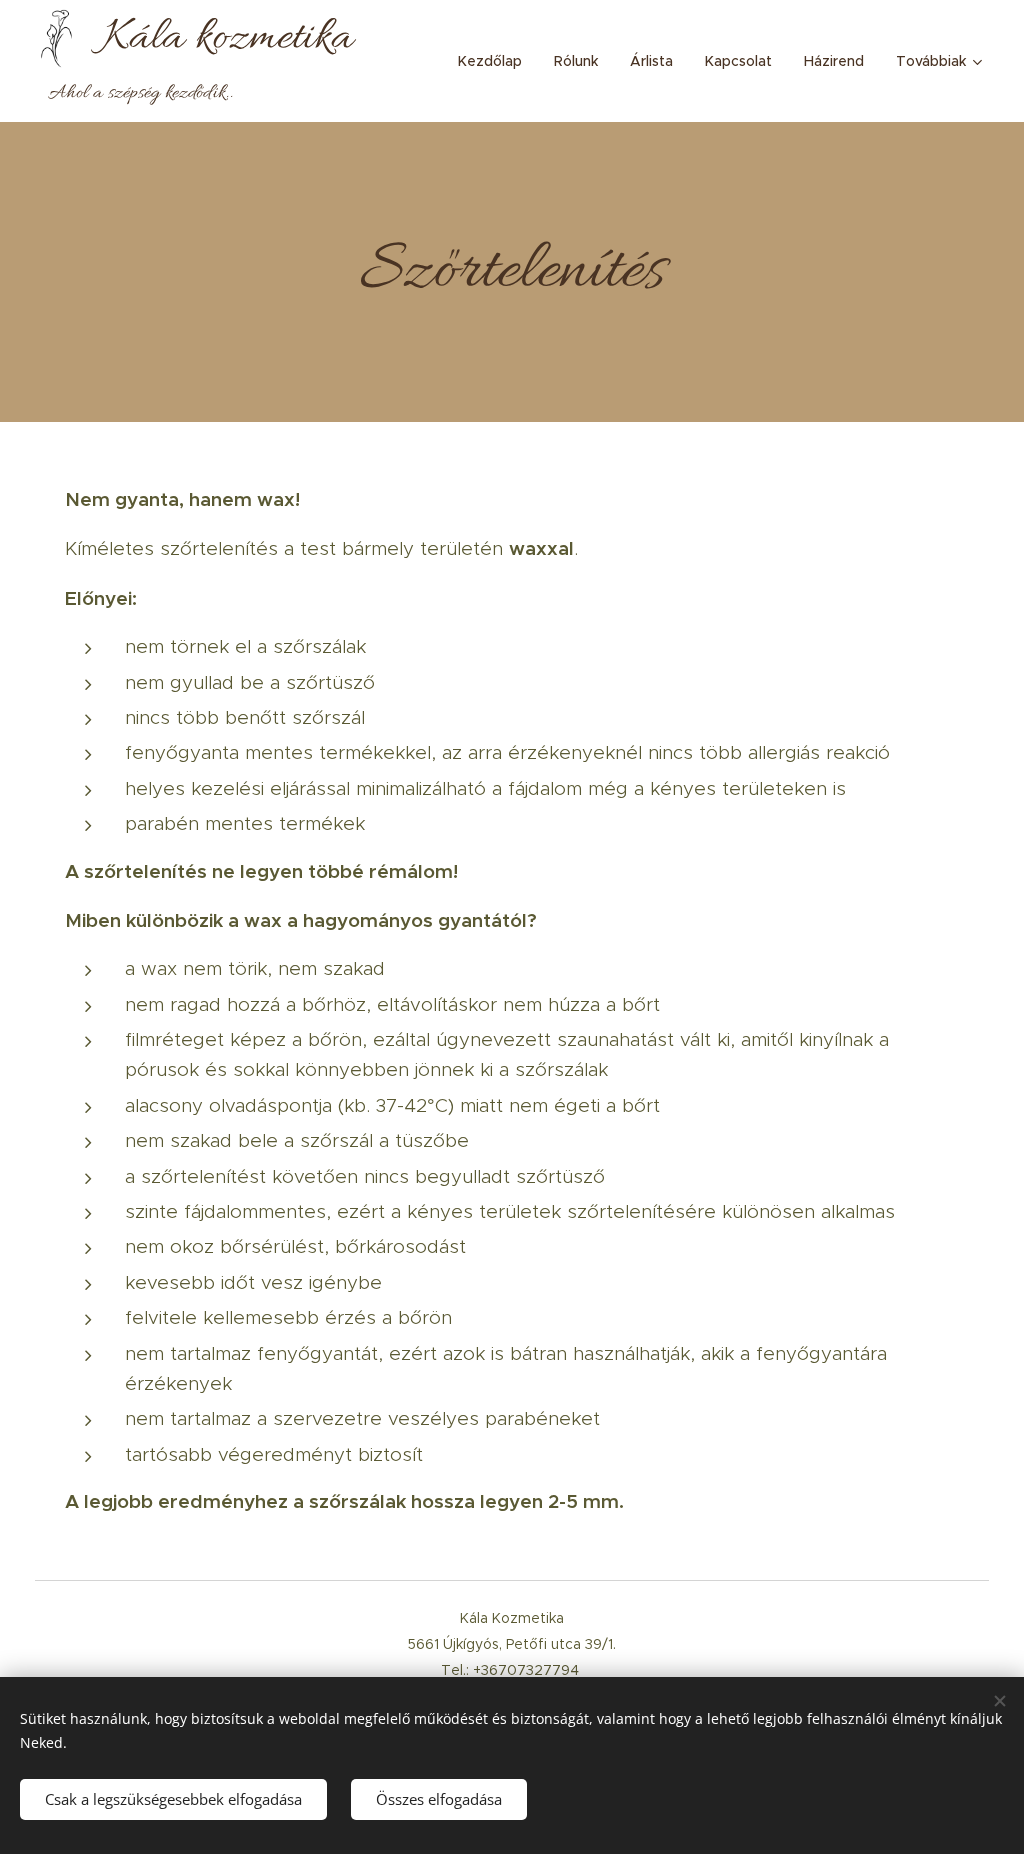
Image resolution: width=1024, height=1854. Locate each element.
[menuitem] (495, 61)
